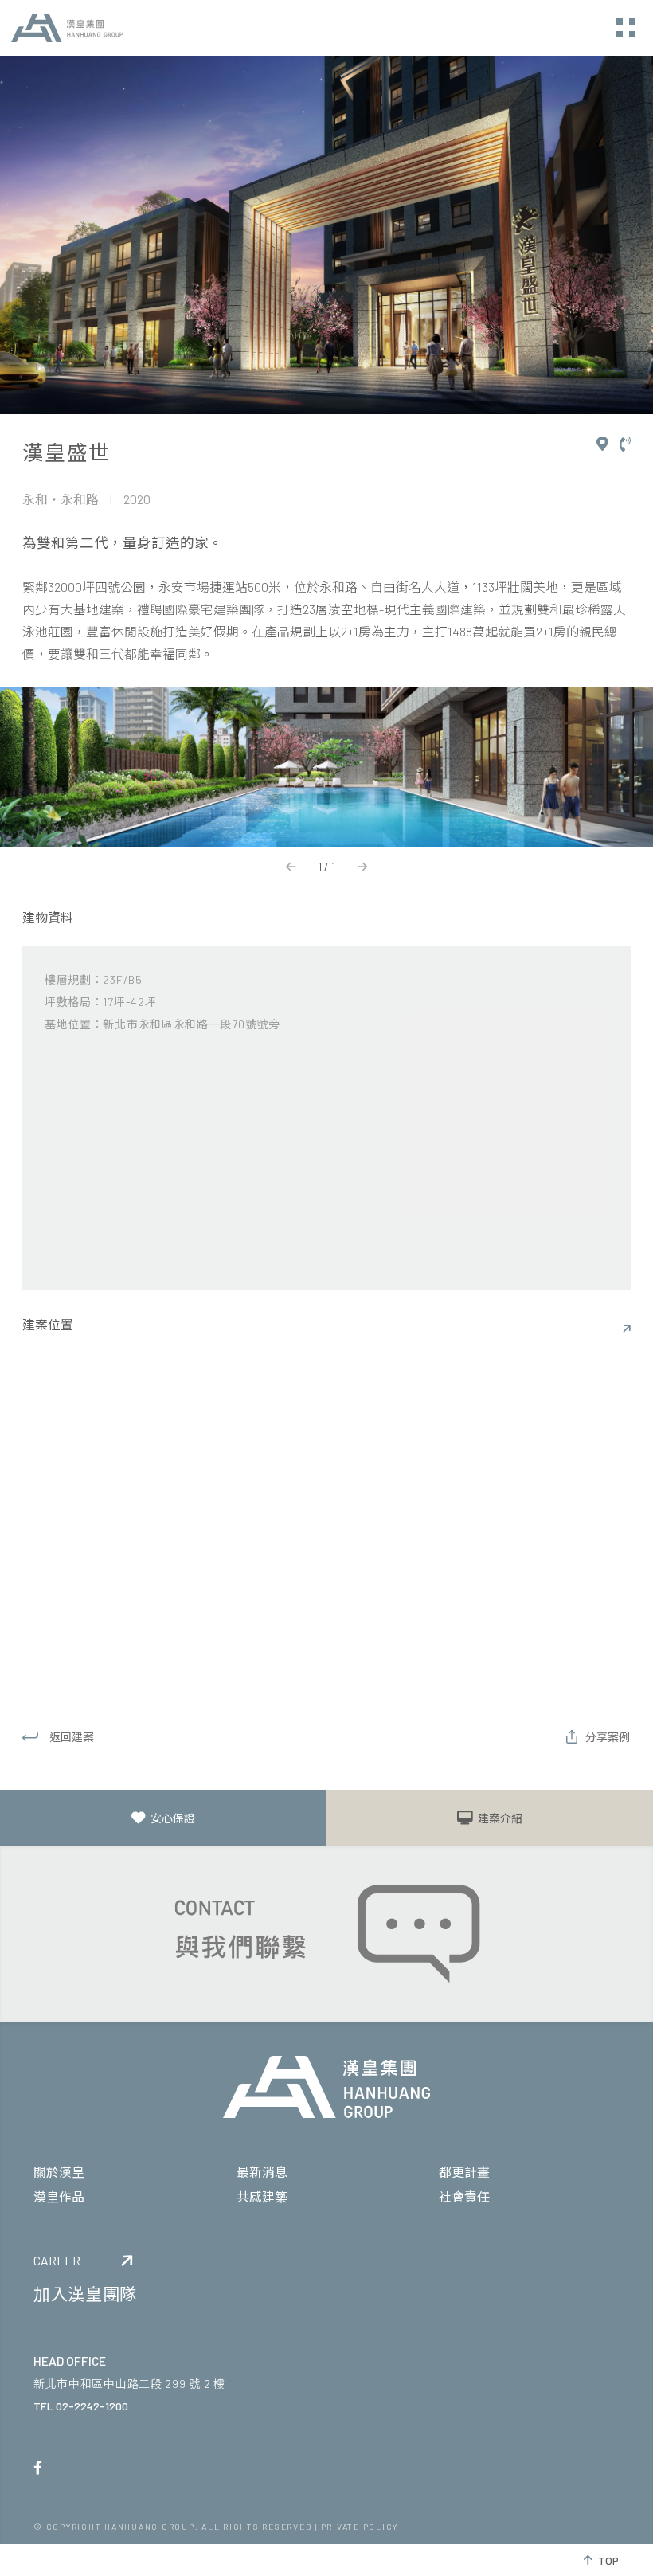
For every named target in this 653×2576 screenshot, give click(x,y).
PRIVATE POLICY (360, 2526)
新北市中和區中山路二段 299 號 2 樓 (129, 2384)
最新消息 (262, 2172)
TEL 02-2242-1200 (81, 2406)
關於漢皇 (59, 2172)
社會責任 (464, 2196)
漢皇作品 (59, 2196)
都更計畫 (464, 2172)
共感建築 (262, 2196)
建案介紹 (500, 1818)
